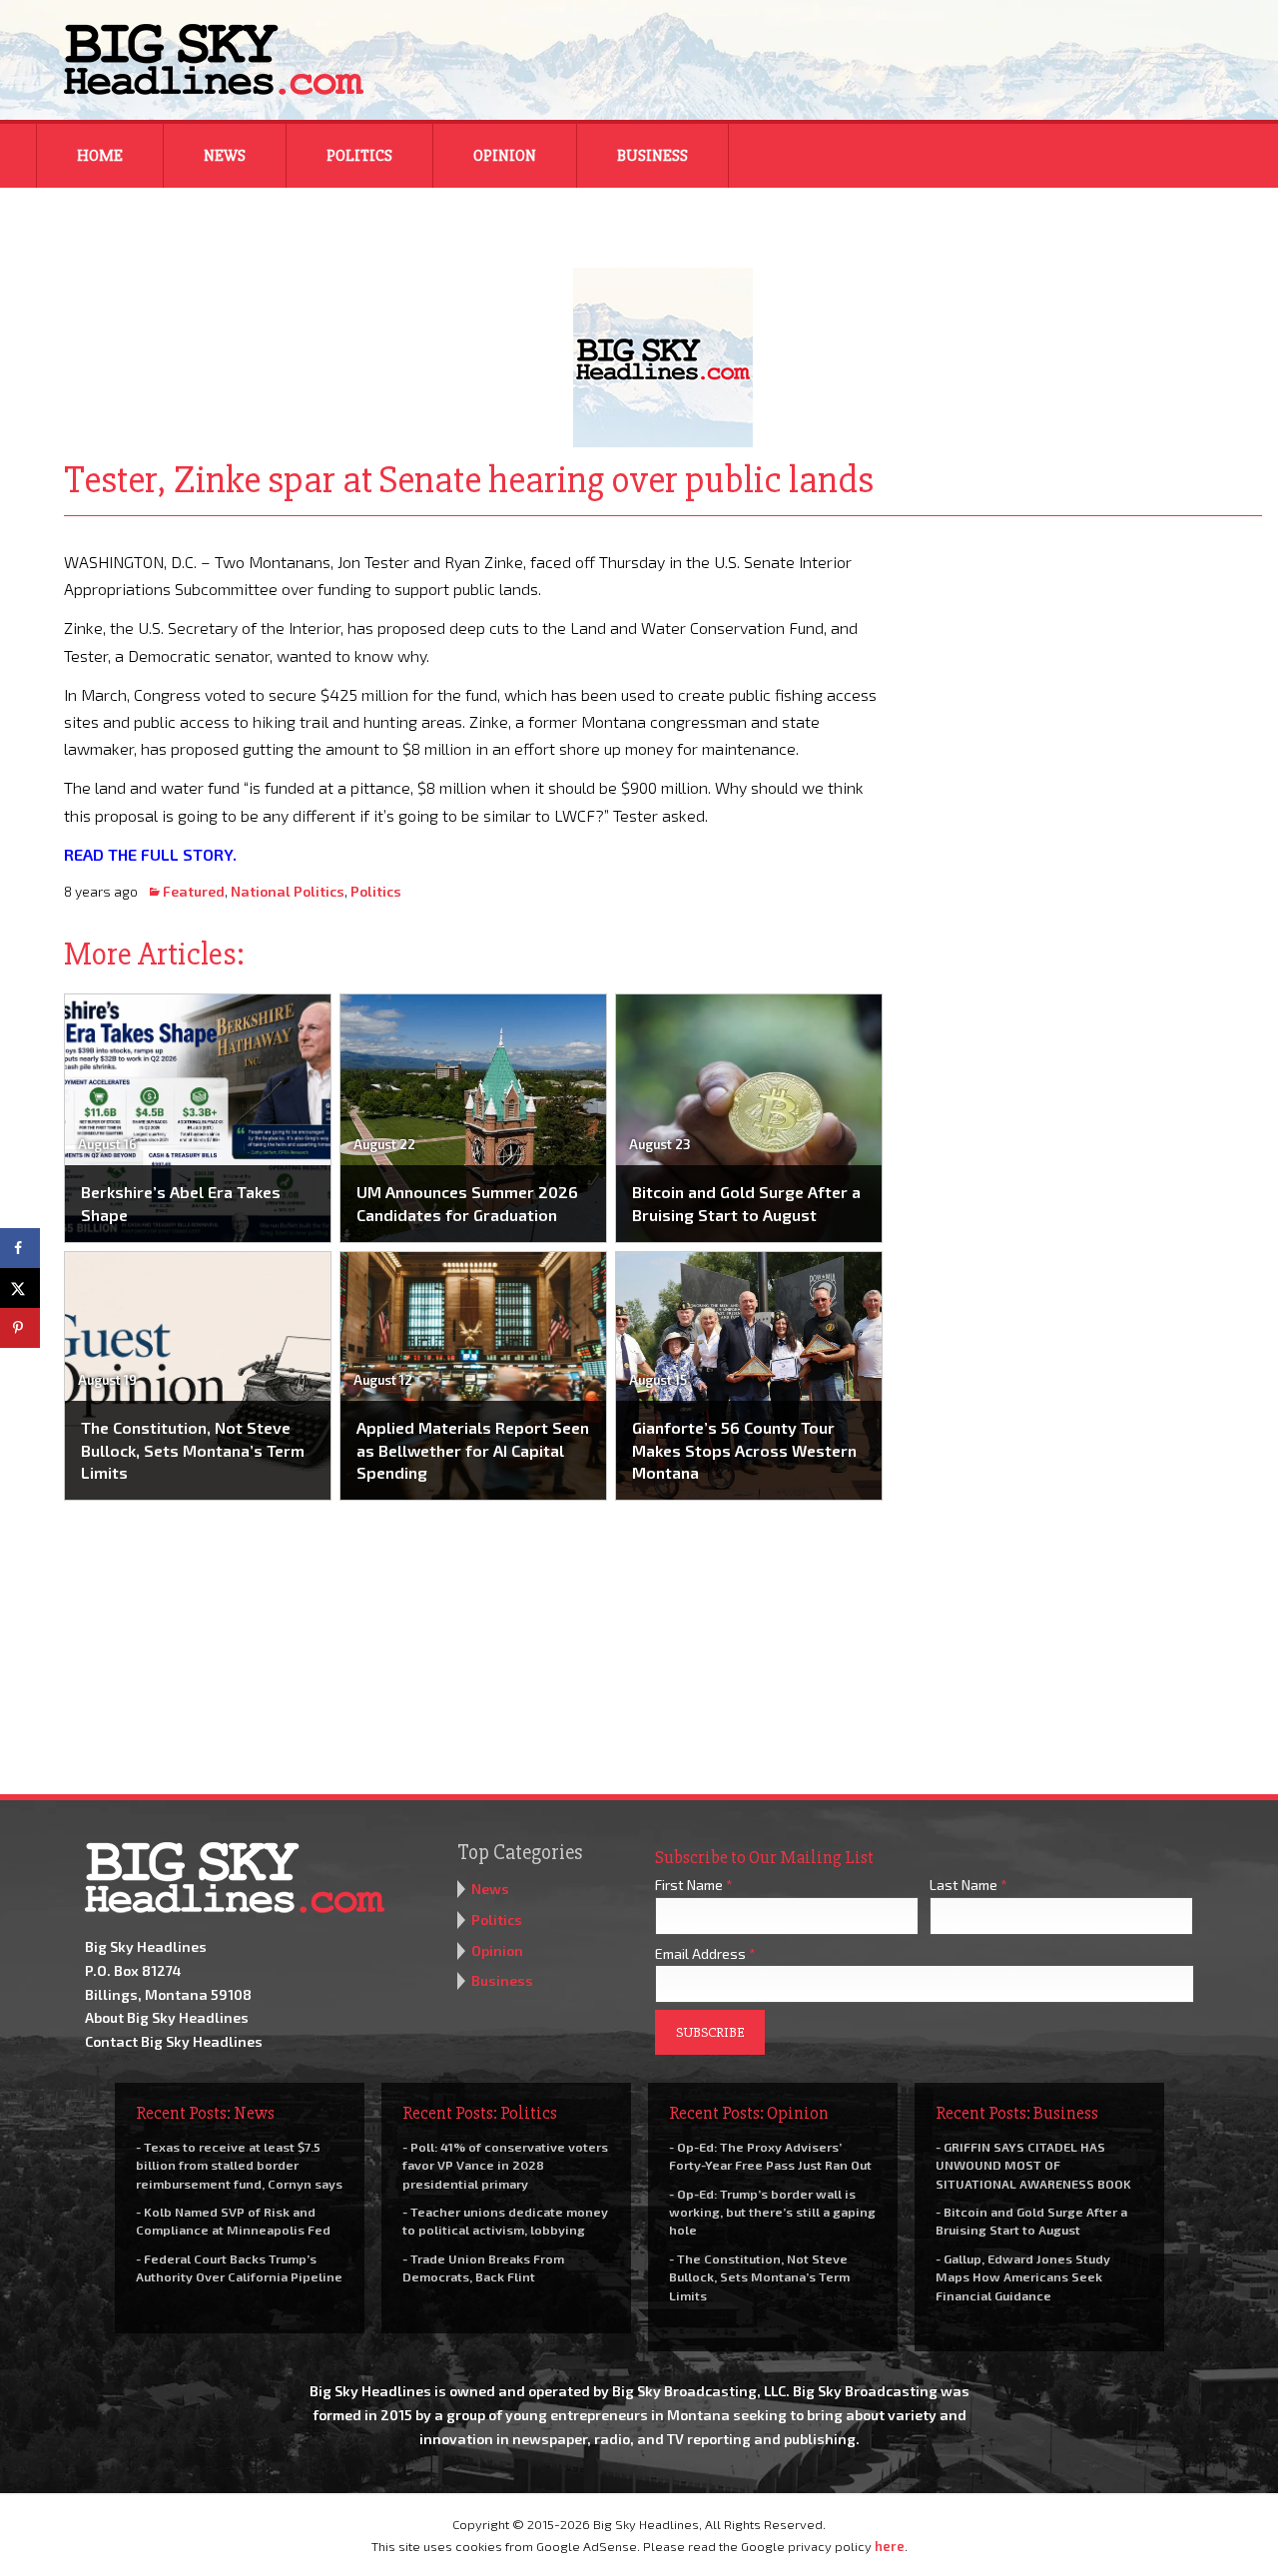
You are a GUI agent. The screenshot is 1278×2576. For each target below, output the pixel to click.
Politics (359, 156)
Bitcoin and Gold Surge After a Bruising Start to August (746, 1203)
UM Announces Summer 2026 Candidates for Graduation (467, 1203)
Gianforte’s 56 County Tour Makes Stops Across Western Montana (744, 1450)
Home (100, 156)
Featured (194, 891)
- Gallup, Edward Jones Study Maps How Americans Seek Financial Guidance (1023, 2276)
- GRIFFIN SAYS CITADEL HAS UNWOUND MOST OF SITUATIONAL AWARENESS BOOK (1033, 2165)
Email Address (705, 1953)
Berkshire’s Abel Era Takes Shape (181, 1203)
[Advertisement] (1086, 673)
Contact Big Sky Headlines (174, 2041)
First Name (694, 1885)
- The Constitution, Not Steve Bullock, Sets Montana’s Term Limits (759, 2276)
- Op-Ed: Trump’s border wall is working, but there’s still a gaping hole (772, 2212)
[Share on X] (20, 1288)
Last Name (968, 1885)
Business (652, 156)
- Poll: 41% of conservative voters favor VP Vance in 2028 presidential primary (505, 2165)
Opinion (505, 156)
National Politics (288, 891)
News (225, 156)
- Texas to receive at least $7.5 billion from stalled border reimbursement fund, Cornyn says (239, 2165)
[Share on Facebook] (20, 1248)
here (890, 2546)
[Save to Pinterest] (20, 1328)
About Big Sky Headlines (167, 2017)
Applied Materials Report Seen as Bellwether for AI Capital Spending (473, 1450)
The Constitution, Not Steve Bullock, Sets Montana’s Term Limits (193, 1450)
